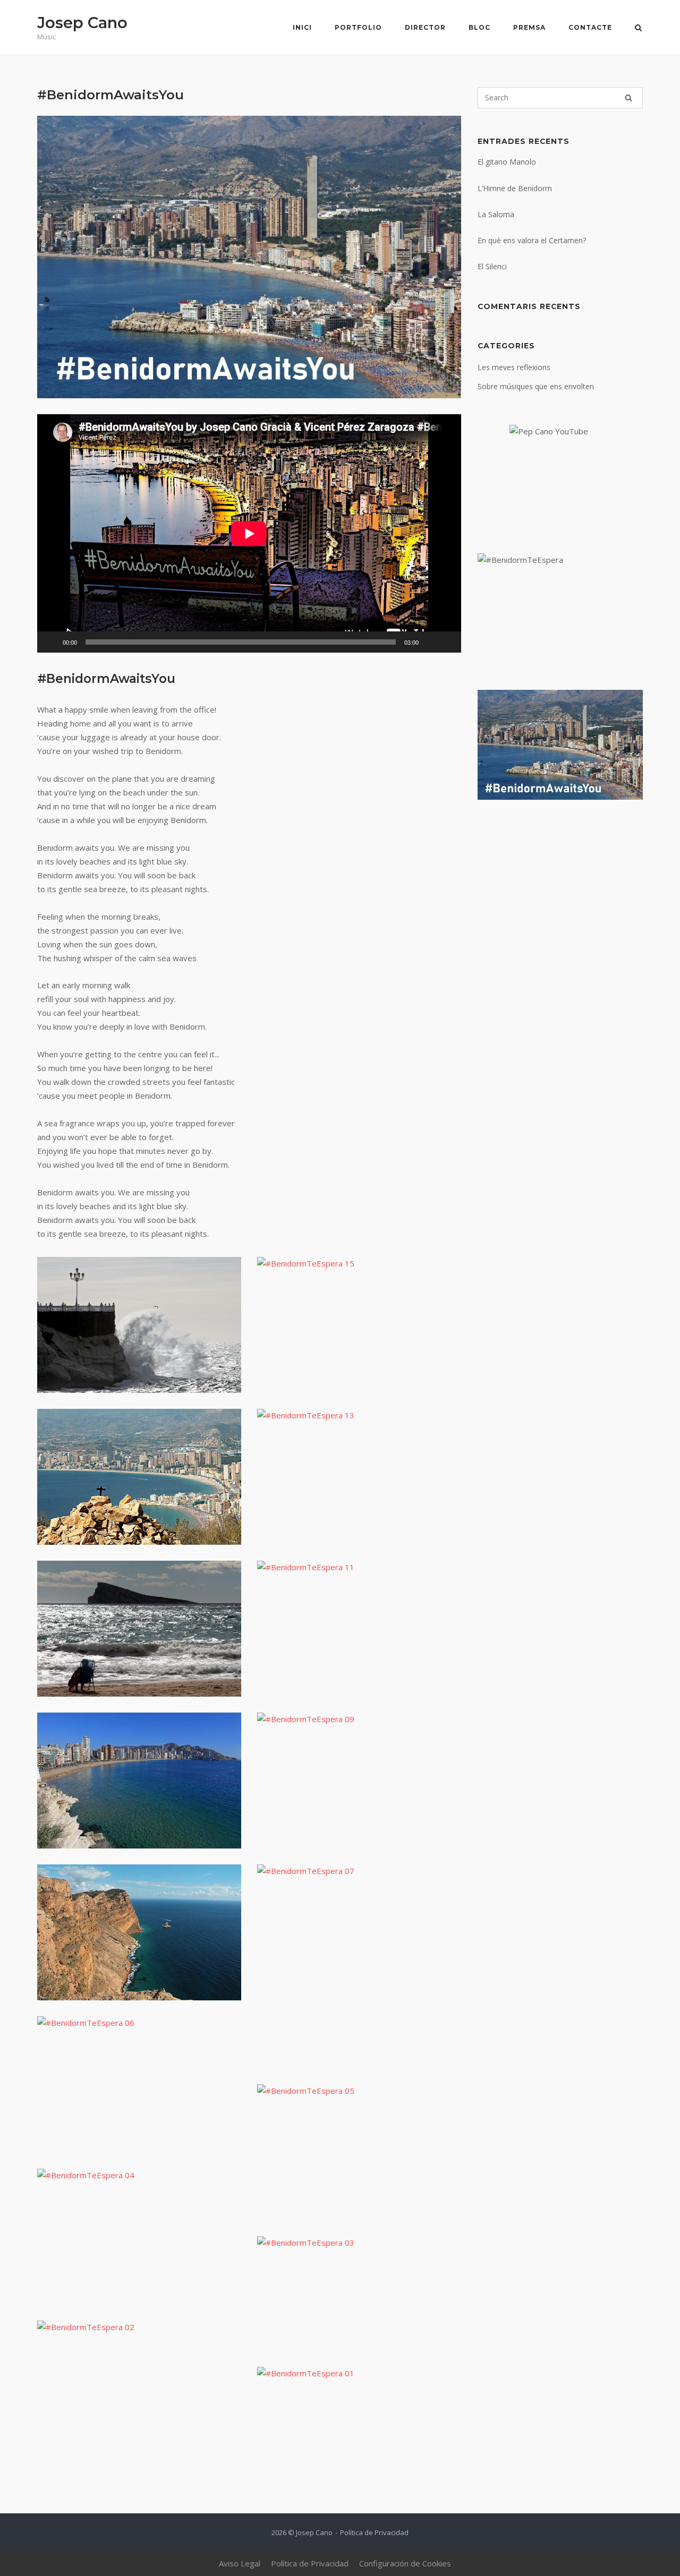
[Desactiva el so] (430, 642)
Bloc (479, 27)
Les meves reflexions (514, 367)
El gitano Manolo (507, 162)
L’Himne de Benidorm (515, 188)
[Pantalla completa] (447, 642)
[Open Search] (638, 29)
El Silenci (492, 266)
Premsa (529, 27)
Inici (302, 27)
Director (425, 27)
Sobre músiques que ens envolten (536, 386)
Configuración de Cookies (405, 2563)
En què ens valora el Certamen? (532, 240)
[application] (249, 533)
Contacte (590, 27)
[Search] (628, 98)
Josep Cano (82, 23)
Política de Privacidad (374, 2532)
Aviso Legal (240, 2563)
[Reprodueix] (51, 642)
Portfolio (358, 27)
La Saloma (496, 214)
